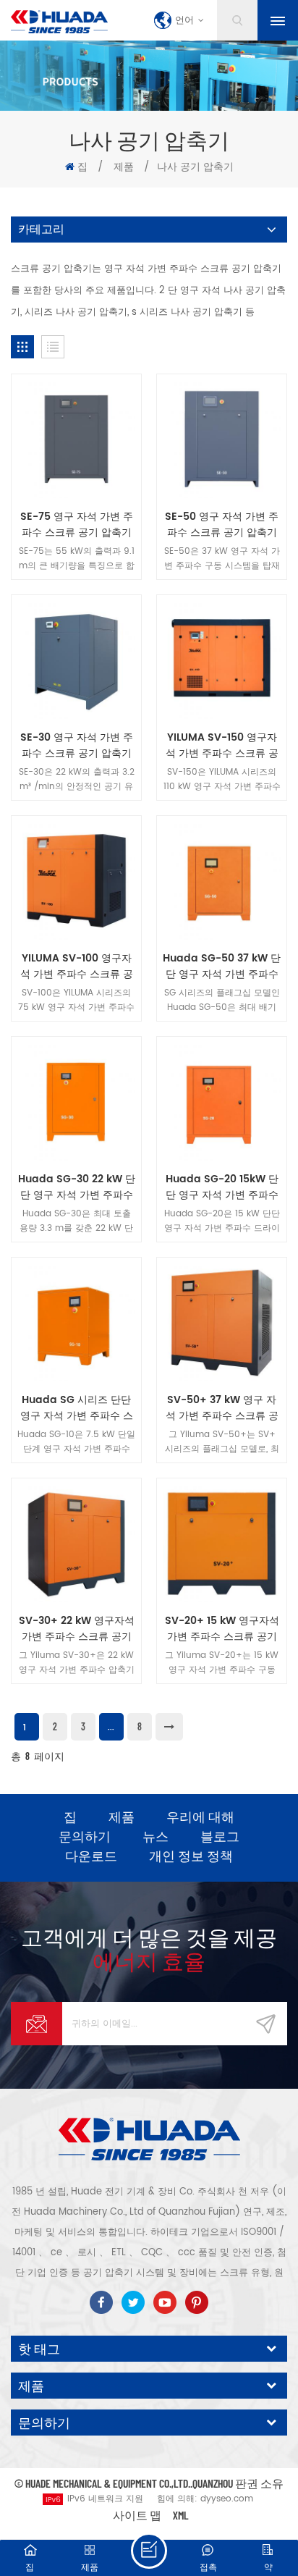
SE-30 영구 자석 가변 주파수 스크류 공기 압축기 (77, 746)
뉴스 (156, 1836)
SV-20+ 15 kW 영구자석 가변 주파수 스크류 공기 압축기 (222, 1629)
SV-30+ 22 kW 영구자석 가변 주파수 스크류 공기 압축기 (77, 1629)
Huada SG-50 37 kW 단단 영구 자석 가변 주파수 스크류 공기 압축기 (222, 967)
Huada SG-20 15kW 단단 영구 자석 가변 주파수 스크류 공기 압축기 (222, 1187)
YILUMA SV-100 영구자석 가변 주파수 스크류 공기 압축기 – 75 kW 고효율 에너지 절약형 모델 (77, 967)
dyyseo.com (227, 2499)
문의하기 (85, 1836)
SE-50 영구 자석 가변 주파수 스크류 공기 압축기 (222, 525)
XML (181, 2515)
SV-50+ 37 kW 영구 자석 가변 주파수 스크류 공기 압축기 (222, 1408)
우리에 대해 (200, 1817)
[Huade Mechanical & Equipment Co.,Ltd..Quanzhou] (59, 22)
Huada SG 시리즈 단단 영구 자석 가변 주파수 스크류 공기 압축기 (77, 1408)
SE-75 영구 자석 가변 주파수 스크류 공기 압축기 (77, 525)
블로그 (220, 1836)
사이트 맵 (137, 2515)
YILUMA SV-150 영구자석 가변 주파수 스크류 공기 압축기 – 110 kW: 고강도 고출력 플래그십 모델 (222, 746)
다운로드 (91, 1856)
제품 (124, 167)
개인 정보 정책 (191, 1856)
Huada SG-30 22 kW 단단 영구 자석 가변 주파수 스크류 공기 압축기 (77, 1187)
